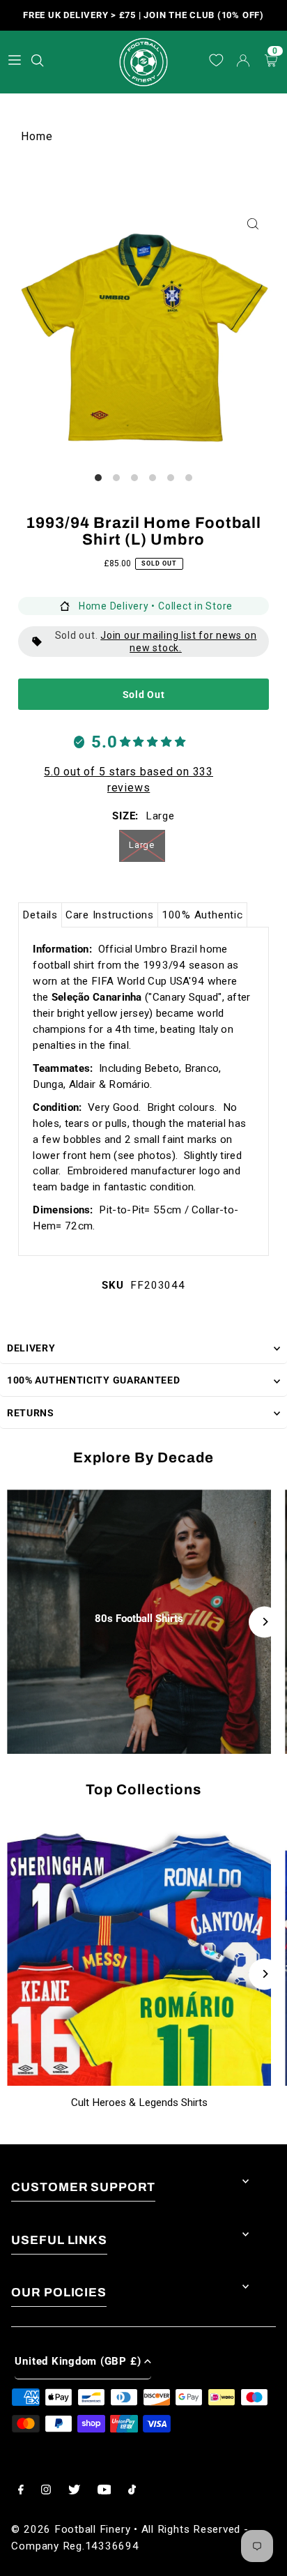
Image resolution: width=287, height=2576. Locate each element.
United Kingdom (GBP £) (78, 2361)
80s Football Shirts (139, 1619)
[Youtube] (104, 2491)
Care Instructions (110, 915)
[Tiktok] (132, 2491)
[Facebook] (21, 2491)
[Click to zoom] (253, 224)
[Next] (264, 1622)
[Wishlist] (216, 61)
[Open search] (39, 58)
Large (142, 845)
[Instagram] (46, 2491)
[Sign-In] (243, 62)
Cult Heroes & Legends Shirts (139, 2103)
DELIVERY (31, 1348)
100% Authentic (202, 915)
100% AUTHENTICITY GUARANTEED (94, 1380)
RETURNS (31, 1413)
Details (40, 915)
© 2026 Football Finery (71, 2529)
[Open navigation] (15, 60)
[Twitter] (74, 2491)
